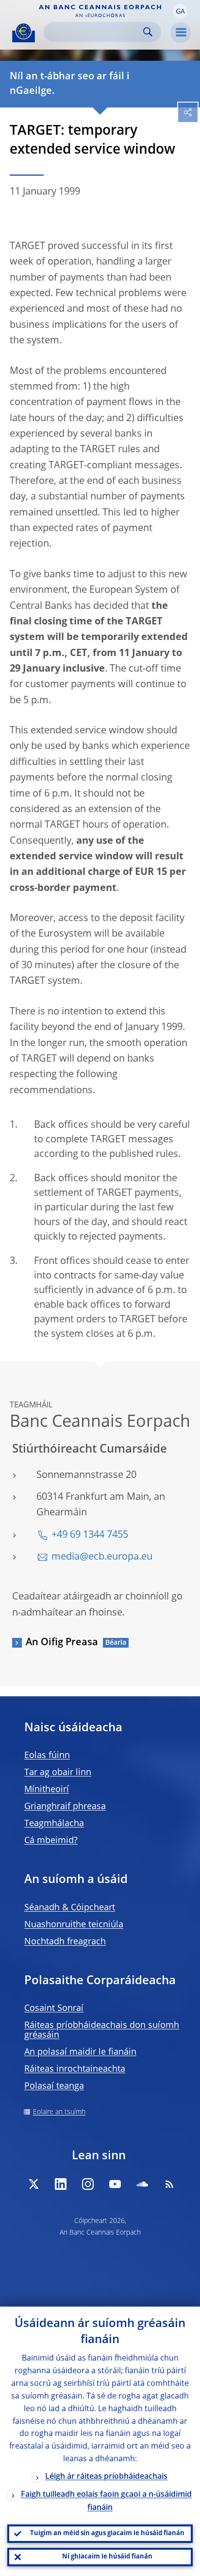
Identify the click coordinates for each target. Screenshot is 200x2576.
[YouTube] (115, 2184)
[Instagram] (88, 2184)
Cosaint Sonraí (54, 2008)
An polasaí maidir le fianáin (80, 2052)
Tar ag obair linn (58, 1773)
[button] (180, 11)
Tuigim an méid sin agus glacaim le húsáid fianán (107, 2533)
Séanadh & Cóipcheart (70, 1908)
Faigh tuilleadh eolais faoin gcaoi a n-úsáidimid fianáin (106, 2501)
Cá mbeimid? (51, 1841)
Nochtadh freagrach (65, 1942)
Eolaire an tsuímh (59, 2112)
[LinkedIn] (61, 2184)
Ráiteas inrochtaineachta (75, 2069)
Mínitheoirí (47, 1790)
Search (148, 32)
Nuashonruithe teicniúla (74, 1925)
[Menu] (181, 33)
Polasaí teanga (54, 2086)
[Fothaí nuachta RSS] (169, 2184)
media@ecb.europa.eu (102, 1557)
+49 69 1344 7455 (90, 1535)
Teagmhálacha (54, 1824)
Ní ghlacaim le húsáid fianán (107, 2557)
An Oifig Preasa (62, 1643)
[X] (33, 2184)
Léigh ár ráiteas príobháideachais (106, 2477)
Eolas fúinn (47, 1756)
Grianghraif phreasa (65, 1807)
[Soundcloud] (142, 2184)
